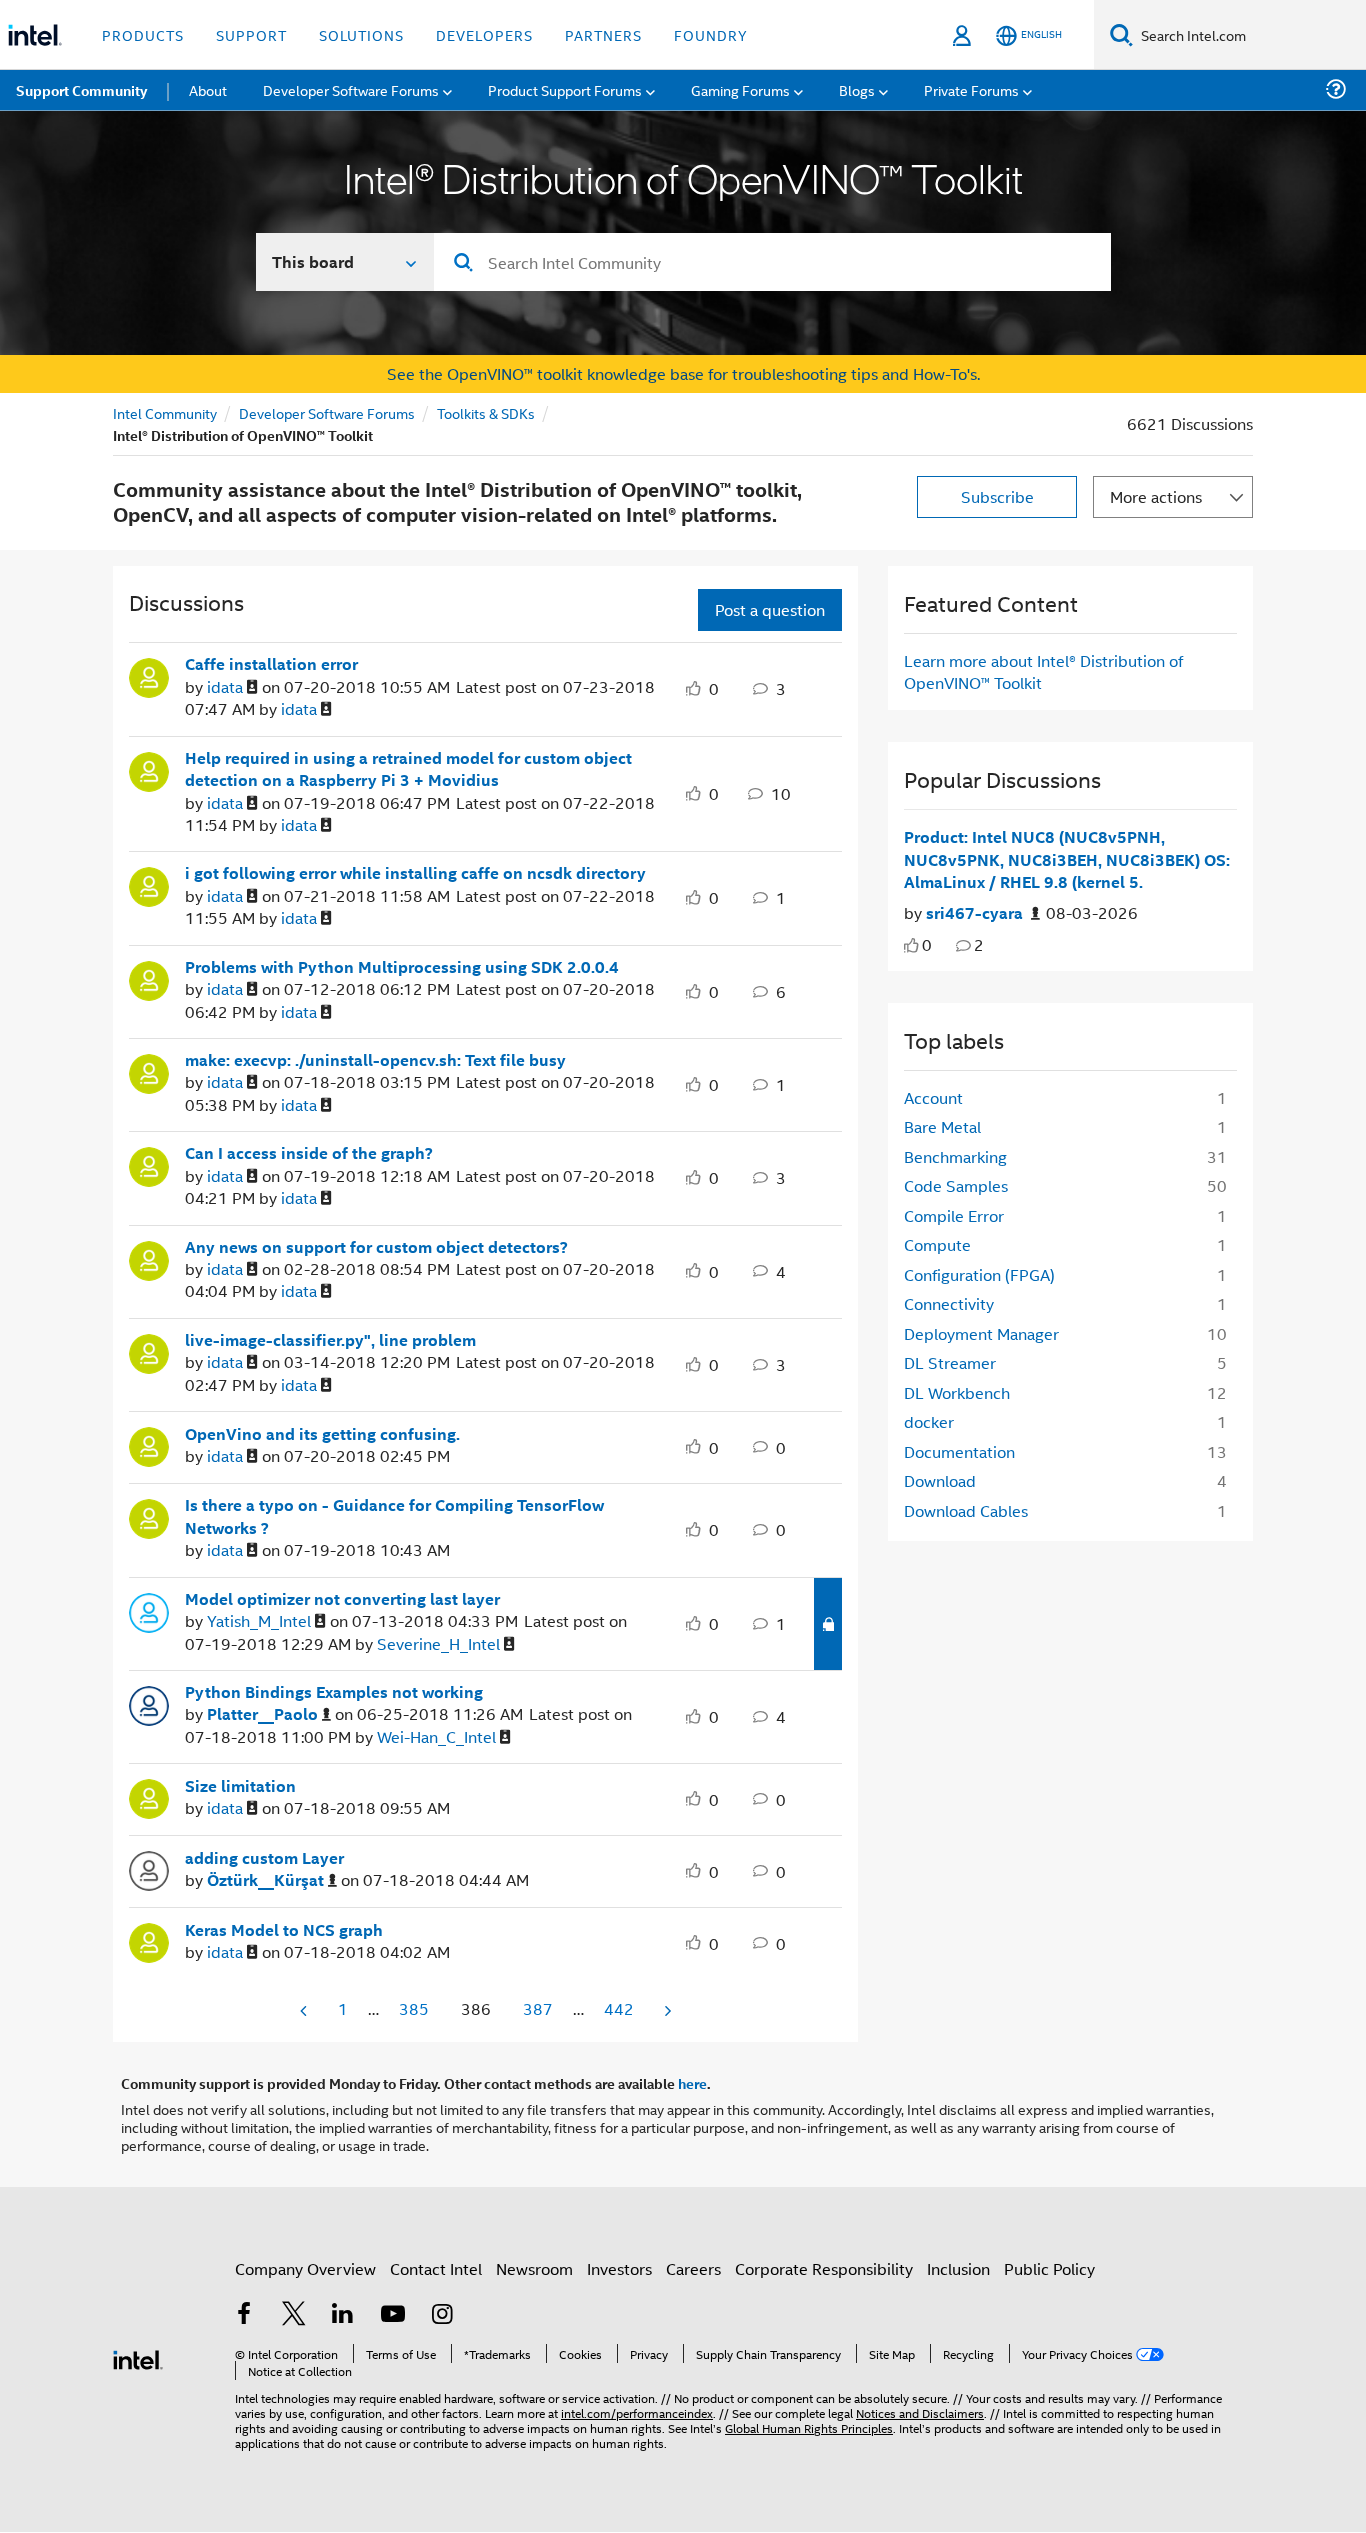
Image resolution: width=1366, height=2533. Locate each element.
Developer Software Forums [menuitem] (351, 89)
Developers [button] (484, 34)
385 (414, 2008)
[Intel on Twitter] (294, 2315)
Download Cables (966, 1510)
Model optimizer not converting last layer (342, 1599)
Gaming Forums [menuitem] (740, 89)
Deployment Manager (981, 1333)
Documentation (959, 1451)
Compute (937, 1244)
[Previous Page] (305, 2010)
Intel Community (165, 412)
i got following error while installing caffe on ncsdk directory (415, 873)
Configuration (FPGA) (979, 1274)
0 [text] (927, 944)
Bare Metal (942, 1126)
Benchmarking (955, 1156)
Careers (693, 2268)
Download (940, 1480)
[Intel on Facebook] (244, 2315)
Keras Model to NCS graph (284, 1930)
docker (929, 1421)
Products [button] (143, 34)
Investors (619, 2268)
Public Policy (1049, 2268)
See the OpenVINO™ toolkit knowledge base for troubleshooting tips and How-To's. (683, 373)
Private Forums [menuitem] (971, 89)
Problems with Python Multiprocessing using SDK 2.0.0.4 (402, 967)
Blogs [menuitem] (857, 89)
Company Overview (305, 2268)
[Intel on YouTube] (393, 2315)
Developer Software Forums (327, 412)
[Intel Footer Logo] (138, 2357)
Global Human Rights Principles (809, 2427)
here (692, 2083)
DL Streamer (950, 1362)
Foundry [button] (711, 34)
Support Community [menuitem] (81, 90)
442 (619, 2008)
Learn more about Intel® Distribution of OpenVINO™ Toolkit (1043, 671)
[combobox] (772, 262)
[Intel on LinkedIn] (343, 2315)
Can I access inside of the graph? (309, 1153)
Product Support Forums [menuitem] (565, 89)
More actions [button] (1156, 496)
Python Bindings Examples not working (334, 1692)
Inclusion (958, 2268)
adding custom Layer (264, 1858)
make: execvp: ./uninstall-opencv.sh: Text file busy (375, 1060)
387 (538, 2008)
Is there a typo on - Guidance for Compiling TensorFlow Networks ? (394, 1516)
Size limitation (240, 1786)
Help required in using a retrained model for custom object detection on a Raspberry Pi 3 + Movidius (408, 769)
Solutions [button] (361, 34)
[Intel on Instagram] (442, 2315)
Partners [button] (603, 34)
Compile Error (954, 1215)
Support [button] (251, 34)
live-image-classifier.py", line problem (330, 1340)
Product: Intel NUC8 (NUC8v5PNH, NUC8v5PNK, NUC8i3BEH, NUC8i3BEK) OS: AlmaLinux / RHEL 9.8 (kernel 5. (1067, 859)
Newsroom (534, 2268)
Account (933, 1097)
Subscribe (997, 496)
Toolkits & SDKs (486, 412)
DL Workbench (957, 1392)
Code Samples (956, 1185)
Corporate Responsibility (824, 2268)
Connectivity (949, 1303)
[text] (911, 945)
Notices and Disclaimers (920, 2412)
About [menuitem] (208, 89)
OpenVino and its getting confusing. (322, 1434)
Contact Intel (436, 2268)
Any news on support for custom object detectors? (376, 1247)
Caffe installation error (271, 664)
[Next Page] (666, 2010)
